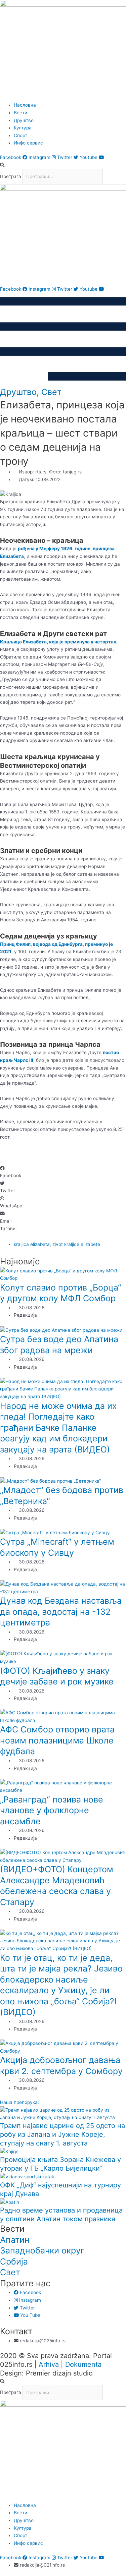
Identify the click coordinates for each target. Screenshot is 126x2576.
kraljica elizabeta (32, 1244)
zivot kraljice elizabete (76, 1244)
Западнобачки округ (42, 2250)
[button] (63, 165)
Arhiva (49, 2364)
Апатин (15, 2240)
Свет (51, 392)
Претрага (11, 176)
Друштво (18, 392)
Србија (14, 2262)
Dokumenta (83, 2364)
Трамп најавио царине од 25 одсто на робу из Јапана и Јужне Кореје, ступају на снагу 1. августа (62, 2134)
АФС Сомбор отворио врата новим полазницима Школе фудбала (57, 1740)
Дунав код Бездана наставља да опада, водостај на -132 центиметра (61, 1612)
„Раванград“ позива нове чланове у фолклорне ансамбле (52, 1810)
